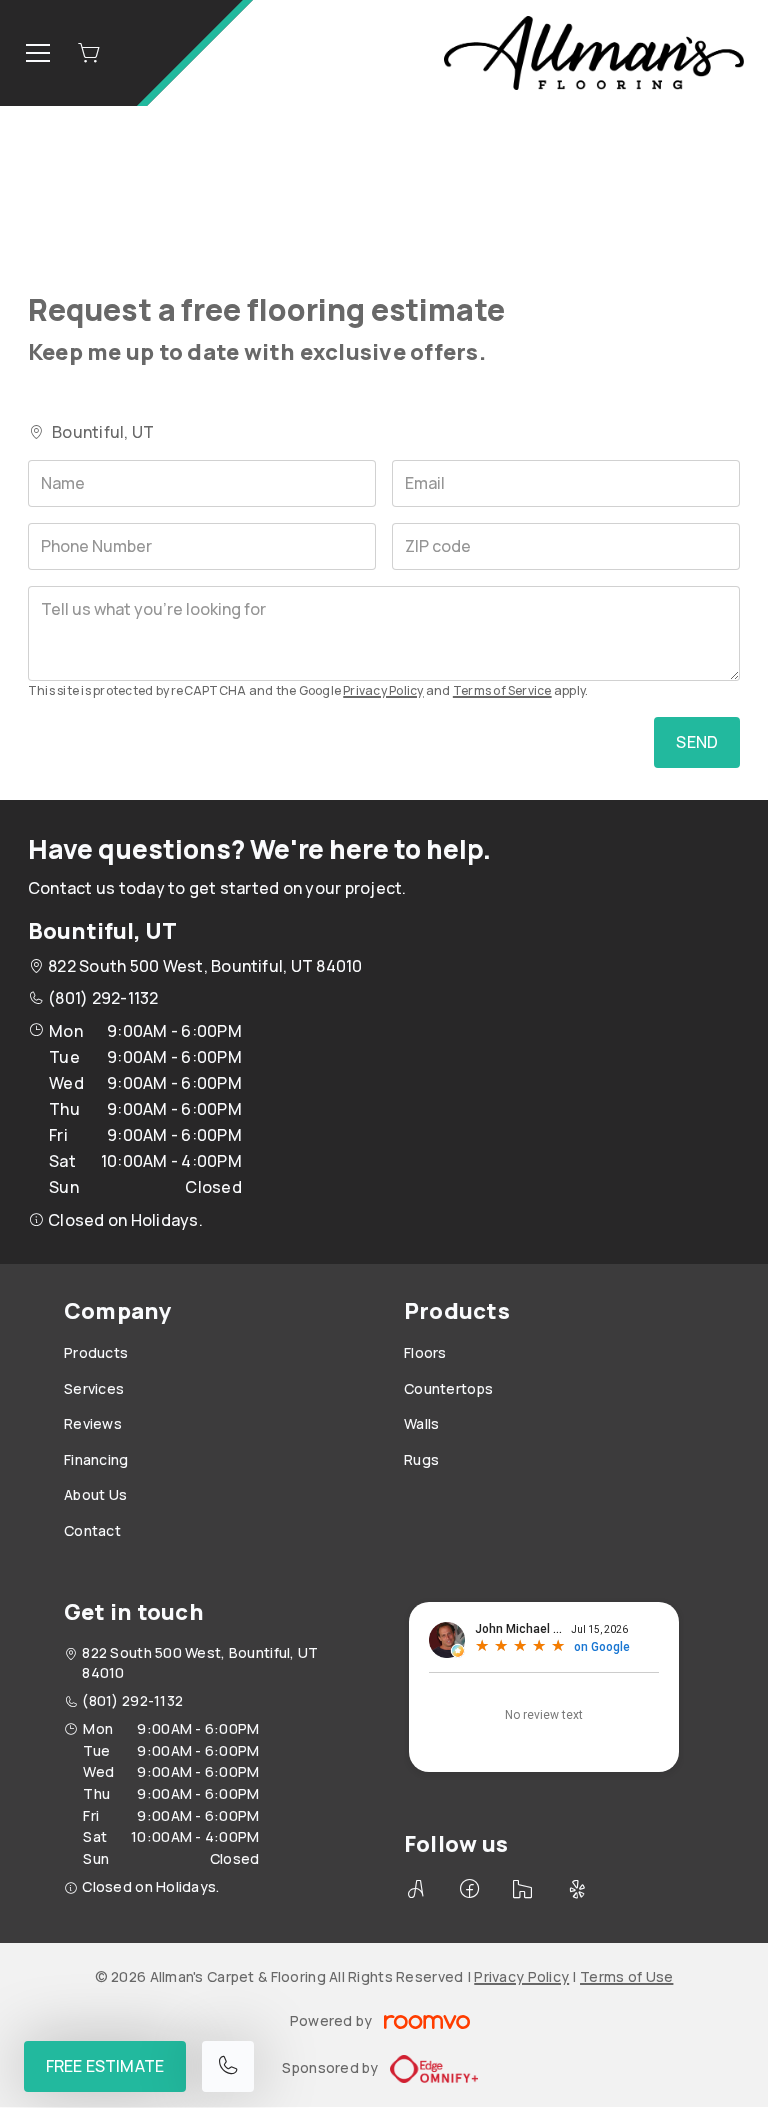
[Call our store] (228, 2066)
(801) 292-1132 (103, 998)
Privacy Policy (383, 690)
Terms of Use (626, 1976)
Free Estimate (105, 2066)
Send (697, 742)
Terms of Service (502, 690)
